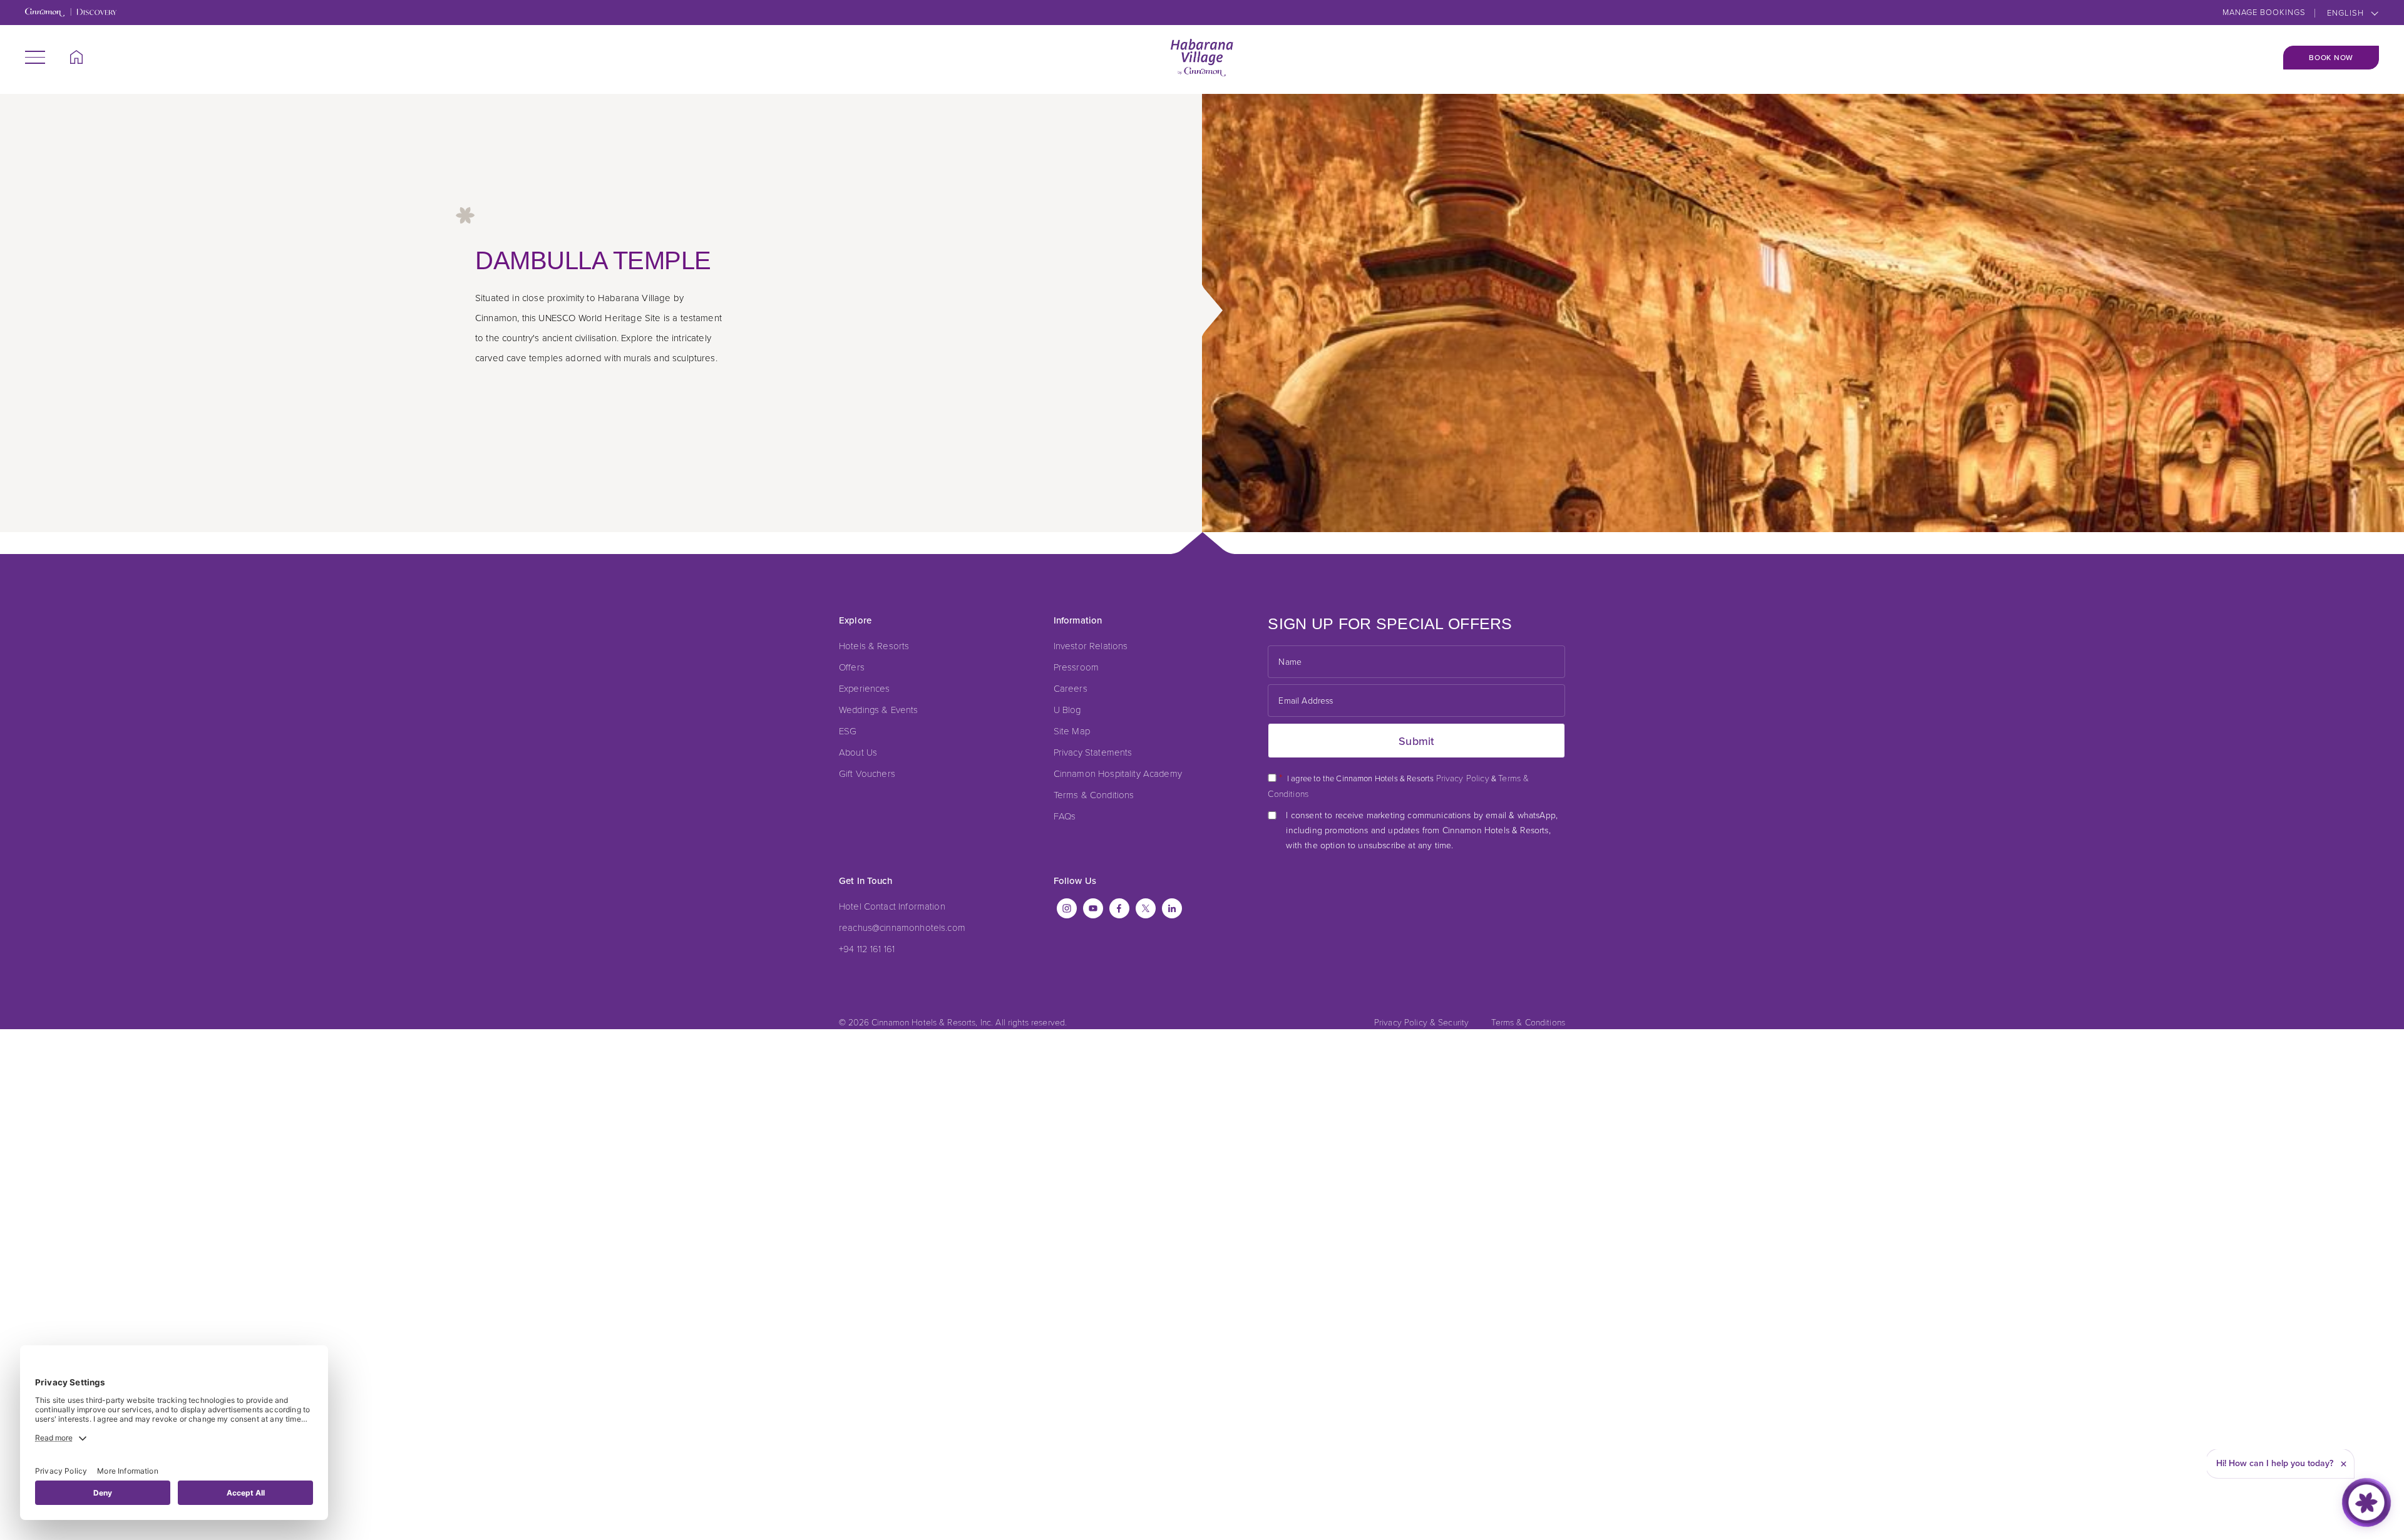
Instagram (1067, 908)
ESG (848, 731)
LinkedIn (1172, 908)
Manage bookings (2264, 12)
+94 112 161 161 (867, 948)
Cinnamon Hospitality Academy (1118, 773)
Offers (852, 667)
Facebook (1119, 908)
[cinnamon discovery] (71, 13)
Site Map (1072, 731)
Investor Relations (1091, 645)
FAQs (1065, 816)
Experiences (865, 688)
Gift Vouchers (867, 773)
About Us (858, 752)
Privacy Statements (1093, 752)
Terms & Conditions (1094, 794)
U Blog (1067, 709)
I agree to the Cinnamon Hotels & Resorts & (1398, 785)
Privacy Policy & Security (1422, 1022)
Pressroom (1076, 667)
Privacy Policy (1463, 778)
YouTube (1093, 908)
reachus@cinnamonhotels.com (902, 927)
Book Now (2331, 58)
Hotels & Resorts (874, 645)
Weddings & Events (879, 709)
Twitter (1146, 908)
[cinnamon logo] (1202, 58)
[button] (35, 57)
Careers (1071, 688)
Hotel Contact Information (892, 906)
